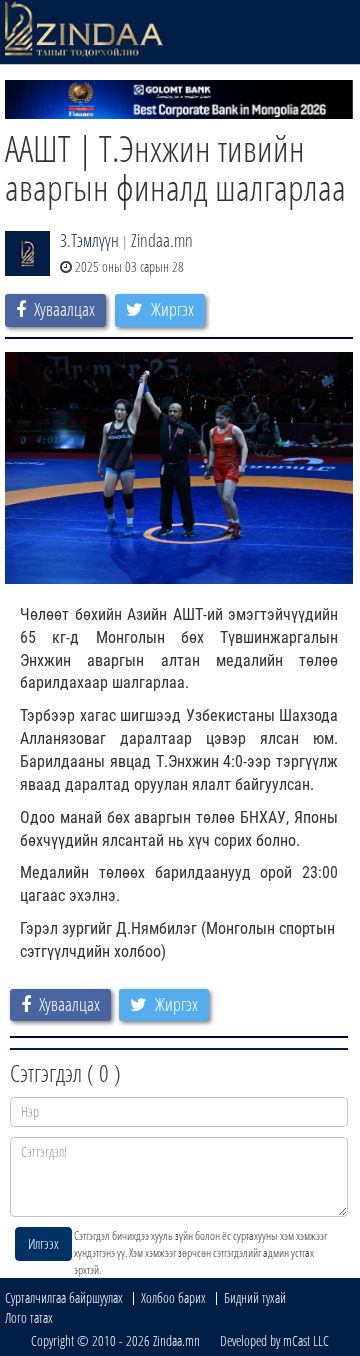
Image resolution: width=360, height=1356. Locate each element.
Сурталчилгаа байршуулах (64, 1297)
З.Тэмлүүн (89, 240)
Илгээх (43, 1243)
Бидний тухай (255, 1297)
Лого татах (29, 1317)
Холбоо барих (173, 1297)
